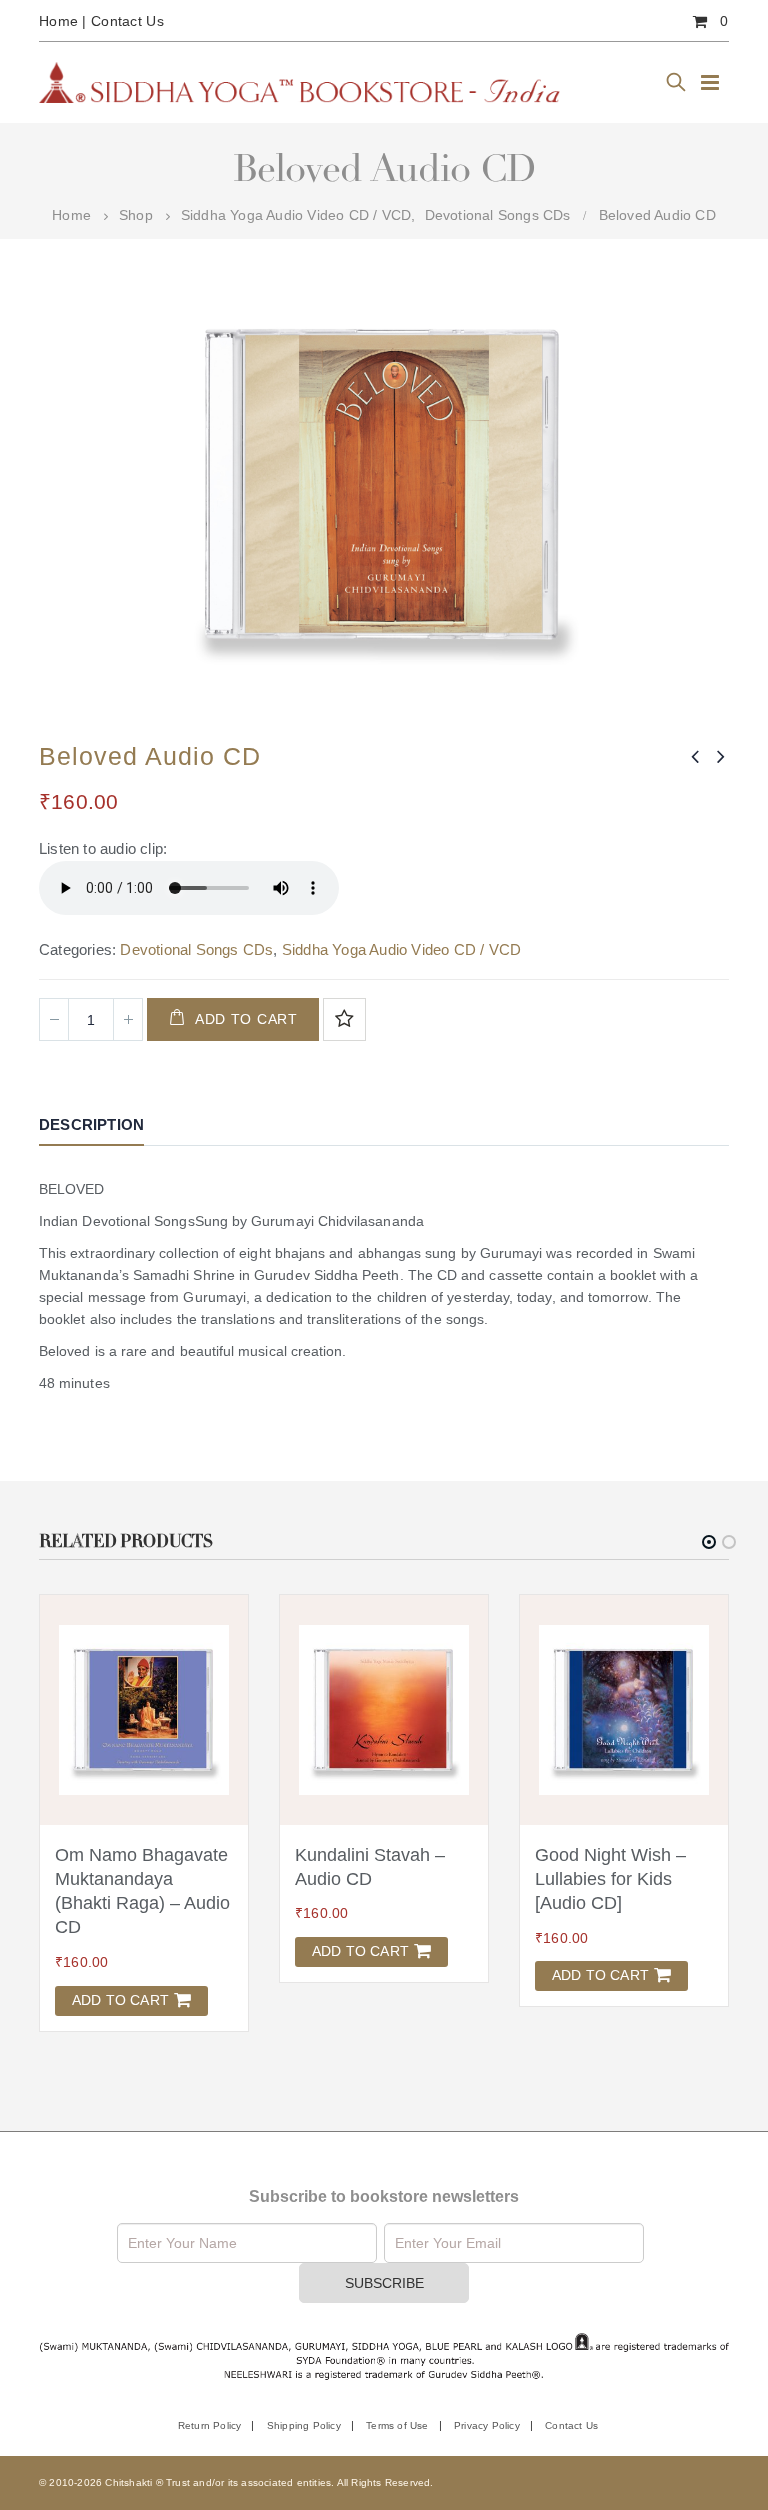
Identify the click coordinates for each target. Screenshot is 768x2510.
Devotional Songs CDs (196, 949)
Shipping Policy (304, 2401)
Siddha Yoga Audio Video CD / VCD (401, 949)
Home (58, 21)
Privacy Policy (487, 2401)
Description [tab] (91, 1124)
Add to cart (246, 1019)
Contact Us (127, 21)
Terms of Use (397, 2401)
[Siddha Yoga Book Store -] (299, 82)
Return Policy (210, 2401)
